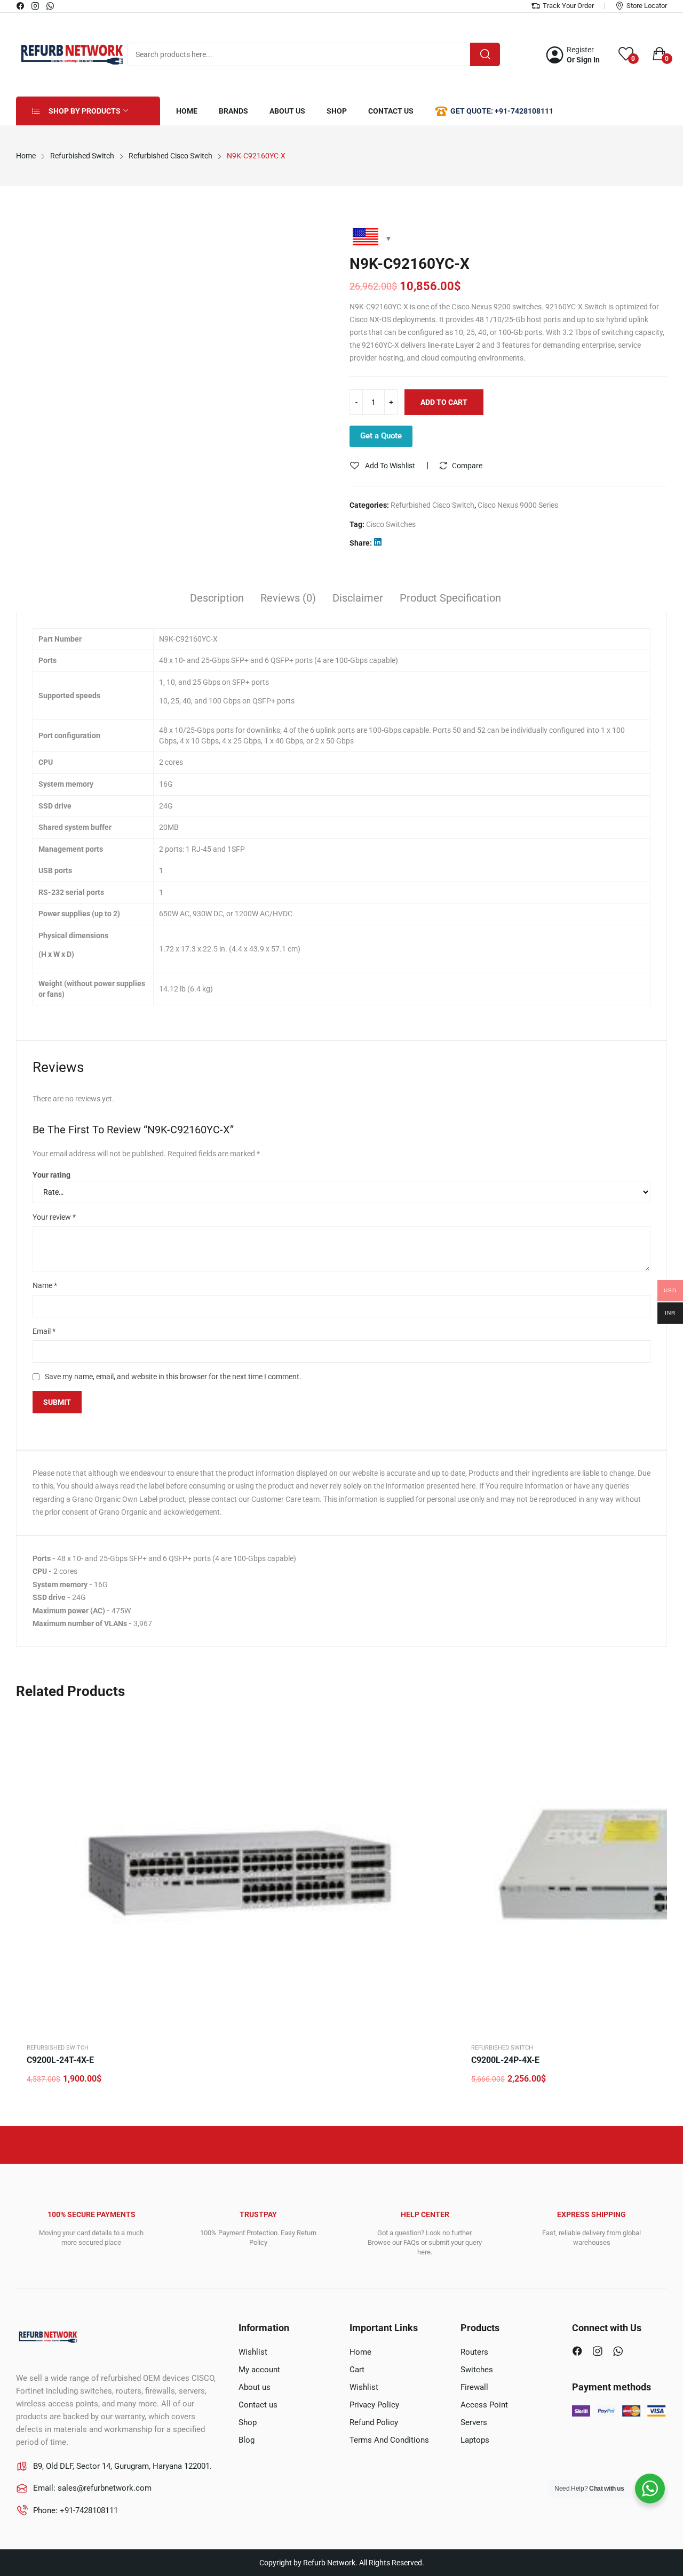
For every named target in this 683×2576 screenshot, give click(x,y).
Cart (357, 2370)
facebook (21, 6)
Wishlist (253, 2352)
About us (255, 2387)
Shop (248, 2422)
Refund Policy (374, 2422)
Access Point (484, 2405)
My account (259, 2370)
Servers (474, 2422)
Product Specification (450, 598)
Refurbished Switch (58, 2048)
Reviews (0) (288, 598)
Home (360, 2352)
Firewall (474, 2387)
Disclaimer (358, 598)
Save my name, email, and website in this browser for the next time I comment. (173, 1377)
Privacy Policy (374, 2405)
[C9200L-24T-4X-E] (237, 1872)
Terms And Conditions (389, 2440)
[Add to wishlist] (440, 1749)
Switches (477, 2370)
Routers (474, 2352)
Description (217, 598)
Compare (467, 466)
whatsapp (51, 6)
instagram (36, 6)
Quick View (440, 1723)
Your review (54, 1217)
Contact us (258, 2405)
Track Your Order (568, 6)
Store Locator (647, 6)
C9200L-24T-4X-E (60, 2060)
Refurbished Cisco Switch (432, 505)
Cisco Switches (391, 524)
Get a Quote (381, 436)
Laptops (475, 2440)
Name (45, 1285)
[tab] (217, 599)
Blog (247, 2440)
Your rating (51, 1175)
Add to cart (444, 402)
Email (44, 1331)
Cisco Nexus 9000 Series (518, 505)
